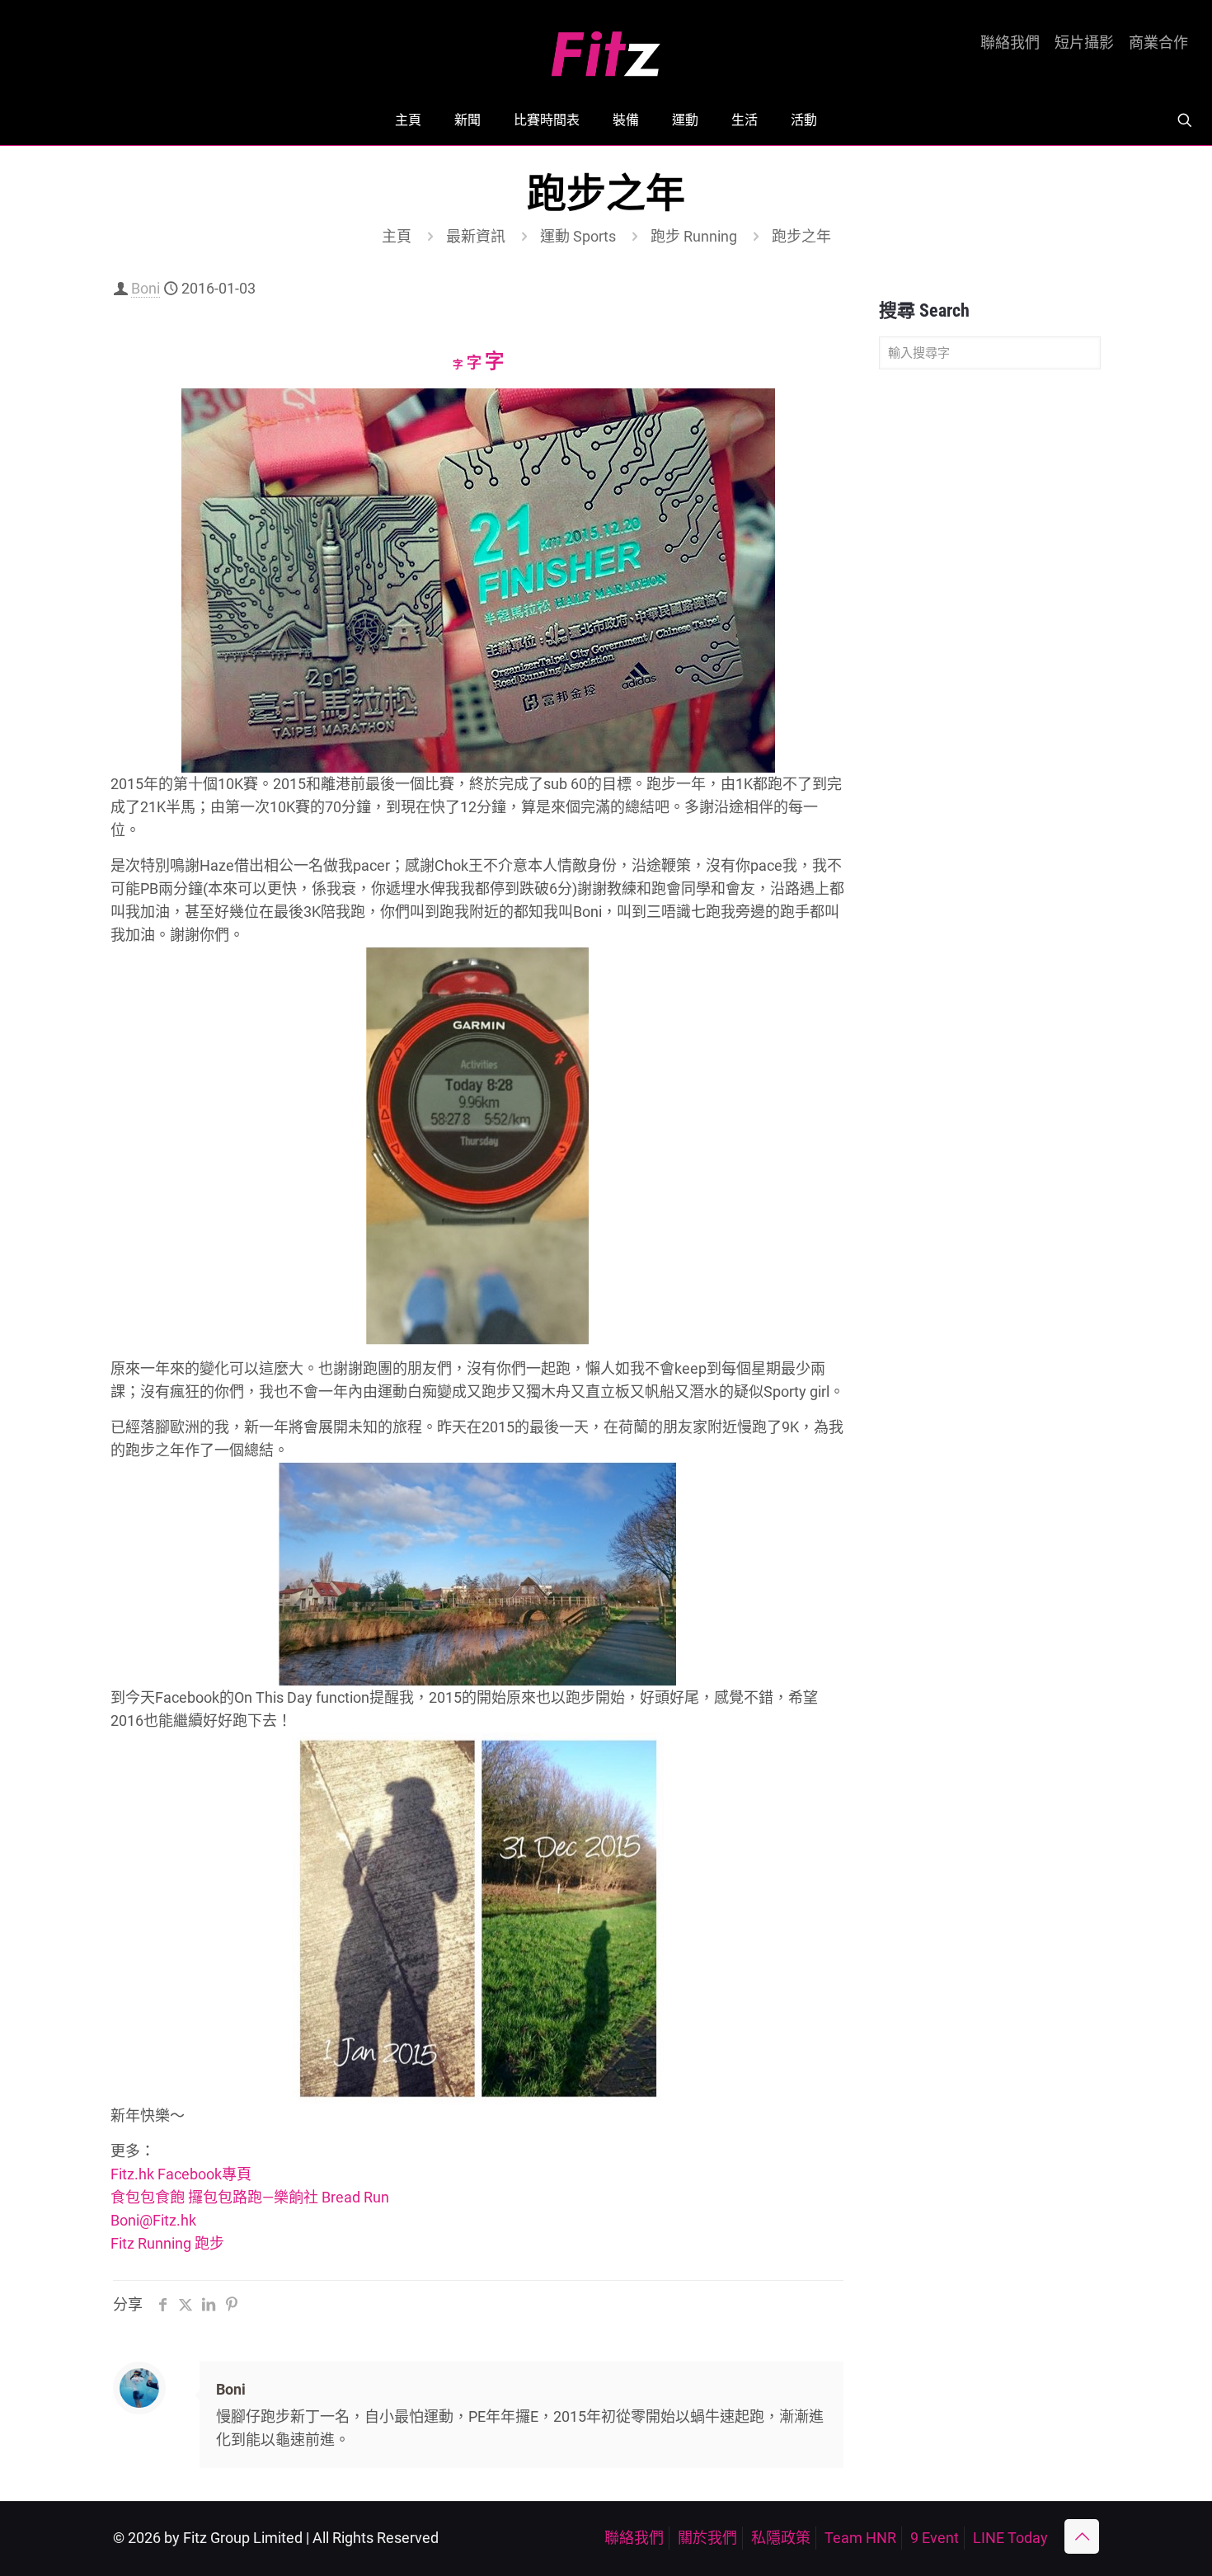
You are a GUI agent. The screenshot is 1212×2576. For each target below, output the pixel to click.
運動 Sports (578, 236)
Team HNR (860, 2538)
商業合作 (1158, 43)
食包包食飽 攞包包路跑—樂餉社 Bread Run (250, 2197)
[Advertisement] (990, 642)
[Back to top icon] (1082, 2536)
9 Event (935, 2538)
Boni (146, 288)
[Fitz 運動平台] (606, 47)
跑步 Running (694, 236)
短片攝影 (1084, 43)
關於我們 (707, 2538)
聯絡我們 (1010, 43)
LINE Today (1010, 2538)
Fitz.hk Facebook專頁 (181, 2174)
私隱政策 (781, 2538)
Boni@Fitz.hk (153, 2220)
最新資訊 (476, 236)
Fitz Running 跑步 (167, 2243)
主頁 (397, 236)
